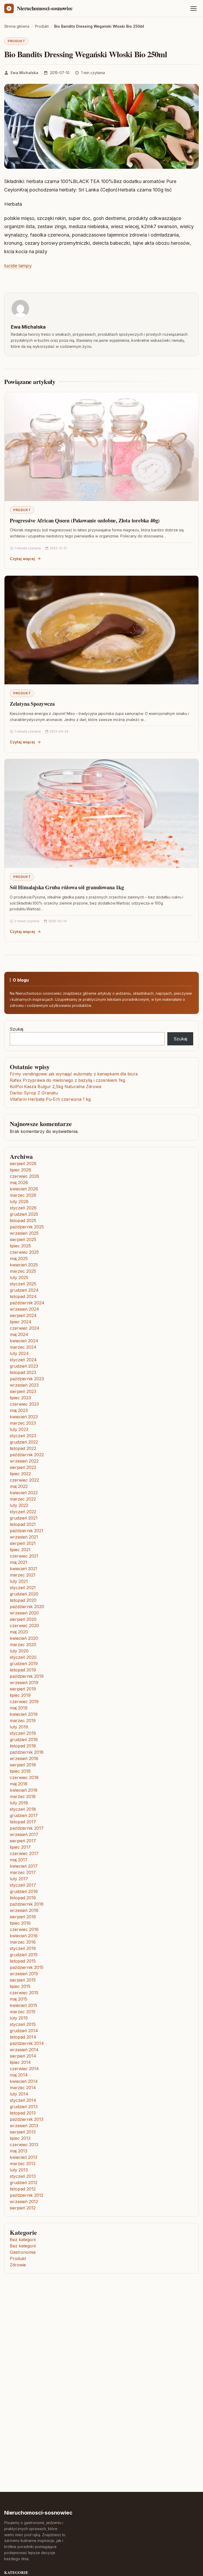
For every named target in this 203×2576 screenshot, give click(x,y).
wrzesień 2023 (24, 1385)
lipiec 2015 (20, 1986)
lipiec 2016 (20, 1923)
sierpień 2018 (23, 1765)
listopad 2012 (23, 2189)
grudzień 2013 (24, 2107)
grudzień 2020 (24, 1594)
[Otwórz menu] (193, 8)
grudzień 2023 (24, 1366)
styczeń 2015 (23, 2024)
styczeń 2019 (23, 1733)
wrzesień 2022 (24, 1461)
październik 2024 (27, 1303)
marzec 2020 (23, 1645)
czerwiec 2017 (24, 1853)
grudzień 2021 (24, 1518)
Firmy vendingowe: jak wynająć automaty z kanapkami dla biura (74, 1074)
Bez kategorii (23, 2239)
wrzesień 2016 (24, 1910)
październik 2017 (27, 1828)
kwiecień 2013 (24, 2157)
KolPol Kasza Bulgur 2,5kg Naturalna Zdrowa (56, 1087)
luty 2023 (19, 1429)
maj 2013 (19, 2151)
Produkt (16, 41)
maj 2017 (19, 1860)
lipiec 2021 (20, 1550)
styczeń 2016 (23, 1948)
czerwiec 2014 (24, 2069)
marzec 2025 (23, 1271)
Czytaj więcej (22, 559)
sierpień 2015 (23, 1980)
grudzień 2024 (24, 1290)
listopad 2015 (23, 1961)
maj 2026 (19, 1183)
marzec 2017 (23, 1872)
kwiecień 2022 (24, 1493)
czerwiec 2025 (24, 1252)
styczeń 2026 (23, 1208)
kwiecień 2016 (24, 1936)
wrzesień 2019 (24, 1683)
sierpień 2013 (23, 2132)
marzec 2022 (23, 1499)
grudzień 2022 (24, 1442)
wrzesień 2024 (24, 1309)
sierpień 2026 (23, 1164)
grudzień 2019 (24, 1664)
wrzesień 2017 (24, 1834)
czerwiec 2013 (24, 2145)
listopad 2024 (23, 1296)
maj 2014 (19, 2075)
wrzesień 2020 (24, 1613)
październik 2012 (27, 2195)
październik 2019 (27, 1676)
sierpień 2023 (23, 1391)
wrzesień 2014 (24, 2050)
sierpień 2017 (23, 1841)
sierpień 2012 (23, 2208)
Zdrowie (18, 2265)
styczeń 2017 (23, 1885)
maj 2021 (19, 1562)
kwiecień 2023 (24, 1417)
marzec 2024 (23, 1347)
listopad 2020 (23, 1600)
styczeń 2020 (23, 1657)
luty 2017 (19, 1879)
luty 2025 (19, 1277)
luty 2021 (19, 1581)
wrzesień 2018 (24, 1758)
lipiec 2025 (20, 1246)
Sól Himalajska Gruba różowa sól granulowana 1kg (67, 887)
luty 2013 (19, 2170)
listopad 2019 (23, 1670)
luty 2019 (19, 1727)
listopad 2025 (23, 1220)
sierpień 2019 (23, 1689)
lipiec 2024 (21, 1322)
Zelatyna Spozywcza (32, 704)
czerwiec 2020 (24, 1626)
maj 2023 (19, 1410)
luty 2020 (19, 1651)
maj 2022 (19, 1486)
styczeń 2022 (23, 1512)
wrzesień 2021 (24, 1537)
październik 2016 (27, 1904)
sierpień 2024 (23, 1315)
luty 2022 (19, 1505)
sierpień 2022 (23, 1467)
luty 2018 (19, 1803)
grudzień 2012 (24, 2183)
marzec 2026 (23, 1195)
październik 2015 (27, 1967)
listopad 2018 (23, 1746)
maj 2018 (19, 1784)
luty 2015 (19, 2018)
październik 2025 (27, 1227)
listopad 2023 (23, 1372)
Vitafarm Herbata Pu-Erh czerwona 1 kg (50, 1099)
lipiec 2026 (20, 1170)
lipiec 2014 (20, 2062)
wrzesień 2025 (24, 1233)
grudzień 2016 (24, 1891)
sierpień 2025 (23, 1239)
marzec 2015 (23, 2012)
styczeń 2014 (23, 2100)
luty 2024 (19, 1353)
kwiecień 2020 (24, 1638)
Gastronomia (23, 2252)
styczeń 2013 (23, 2176)
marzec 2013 (23, 2164)
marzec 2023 (23, 1423)
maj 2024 (19, 1334)
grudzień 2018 (24, 1739)
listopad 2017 (23, 1822)
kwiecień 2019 (24, 1714)
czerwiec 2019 (24, 1702)
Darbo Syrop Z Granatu (34, 1093)
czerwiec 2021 (24, 1556)
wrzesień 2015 (24, 1974)
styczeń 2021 (23, 1588)
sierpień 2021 (23, 1543)
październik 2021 (27, 1531)
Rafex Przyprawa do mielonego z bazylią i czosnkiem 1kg (67, 1080)
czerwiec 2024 (25, 1328)
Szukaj (17, 1029)
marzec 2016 (23, 1942)
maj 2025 (19, 1258)
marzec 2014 (23, 2088)
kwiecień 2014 (24, 2081)
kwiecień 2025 (24, 1265)
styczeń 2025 (23, 1284)
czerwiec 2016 (24, 1929)
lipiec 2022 (20, 1474)
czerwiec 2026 (24, 1176)
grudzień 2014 (24, 2031)
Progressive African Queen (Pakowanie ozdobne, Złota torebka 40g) (85, 520)
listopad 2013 (23, 2113)
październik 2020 (27, 1607)
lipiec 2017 (20, 1847)
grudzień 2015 (24, 1955)
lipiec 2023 (20, 1398)
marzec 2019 (23, 1720)
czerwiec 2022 (24, 1480)
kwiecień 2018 (24, 1790)
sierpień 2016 (23, 1917)
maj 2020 (19, 1632)
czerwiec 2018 (24, 1777)
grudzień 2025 (24, 1214)
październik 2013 (27, 2119)
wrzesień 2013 (24, 2126)
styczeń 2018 (23, 1809)
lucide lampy (18, 266)
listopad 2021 (23, 1524)
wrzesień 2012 (24, 2202)
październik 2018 (27, 1752)
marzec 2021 (23, 1575)
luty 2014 (19, 2094)
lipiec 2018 (20, 1771)
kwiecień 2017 (24, 1866)
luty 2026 (19, 1202)
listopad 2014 (23, 2037)
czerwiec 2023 (24, 1404)
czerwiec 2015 (24, 1993)
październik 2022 (27, 1455)
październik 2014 (27, 2043)
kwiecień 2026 (24, 1189)
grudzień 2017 (24, 1815)
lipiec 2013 (20, 2138)
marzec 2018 (23, 1796)
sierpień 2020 (23, 1619)
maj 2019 (19, 1708)
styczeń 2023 (23, 1436)
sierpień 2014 (23, 2056)
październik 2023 (27, 1379)
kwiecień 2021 (24, 1569)
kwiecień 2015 (24, 2005)
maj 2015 (19, 1999)
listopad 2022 (23, 1448)
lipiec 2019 (20, 1695)
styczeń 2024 (23, 1360)
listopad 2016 (23, 1898)
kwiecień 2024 (24, 1341)
